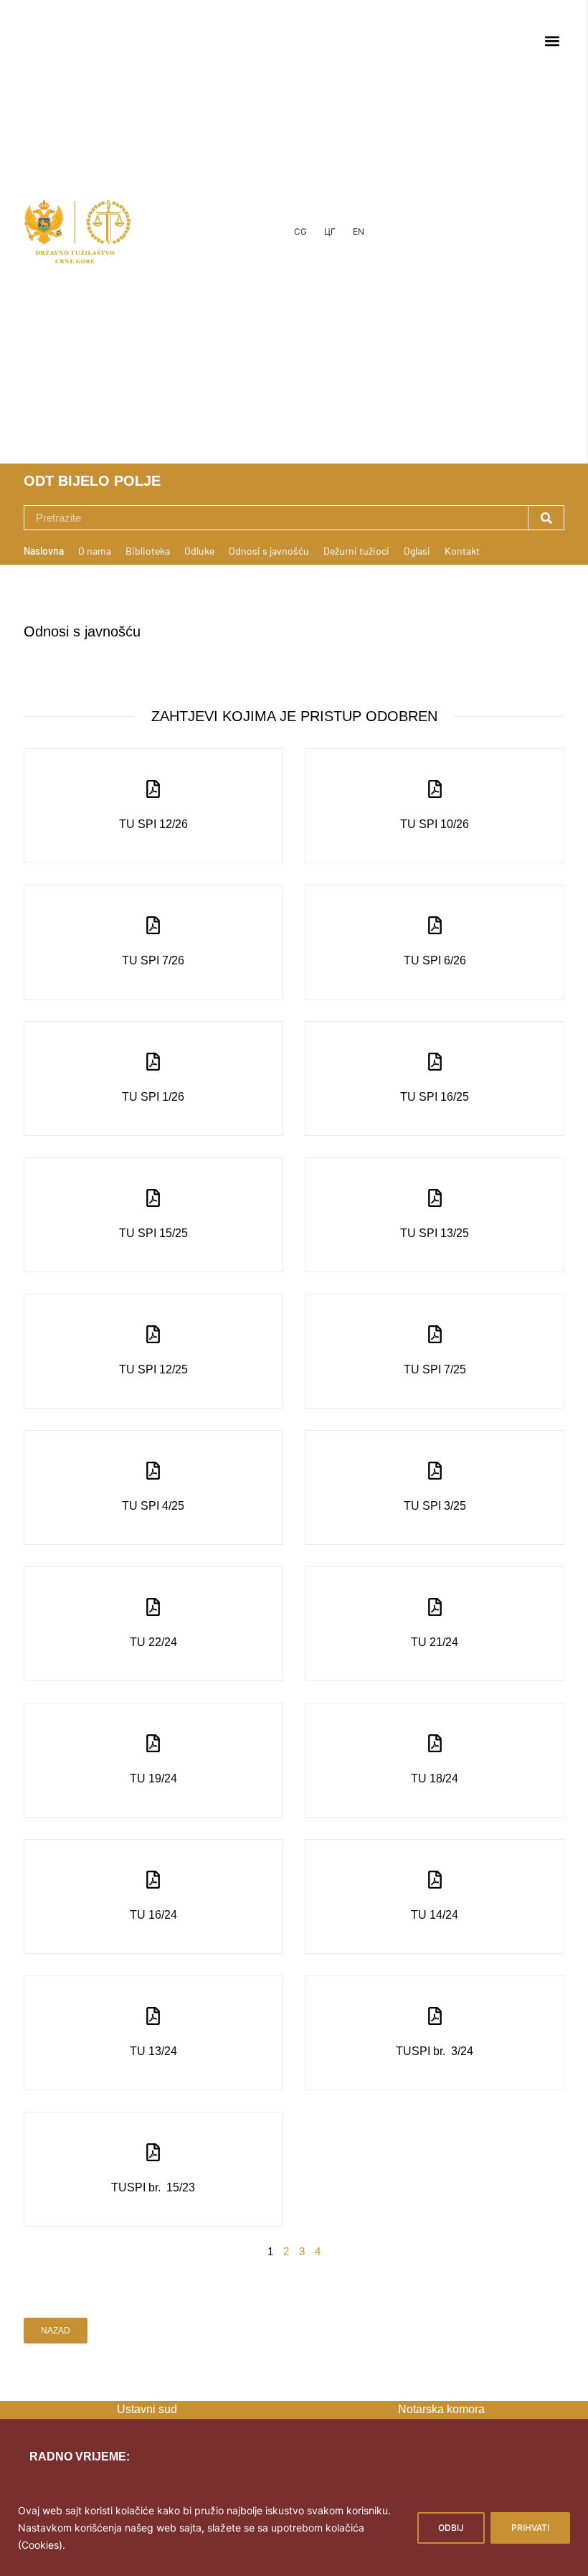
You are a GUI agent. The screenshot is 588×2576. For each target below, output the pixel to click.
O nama (95, 551)
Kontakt (462, 551)
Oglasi (417, 551)
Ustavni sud (147, 2409)
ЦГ (330, 231)
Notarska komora (441, 2409)
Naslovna (44, 551)
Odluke (199, 551)
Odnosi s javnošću (269, 551)
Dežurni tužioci (356, 551)
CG (300, 231)
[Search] (546, 518)
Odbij (451, 2528)
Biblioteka (148, 551)
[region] (294, 2527)
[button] (552, 41)
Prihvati (530, 2528)
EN (359, 231)
